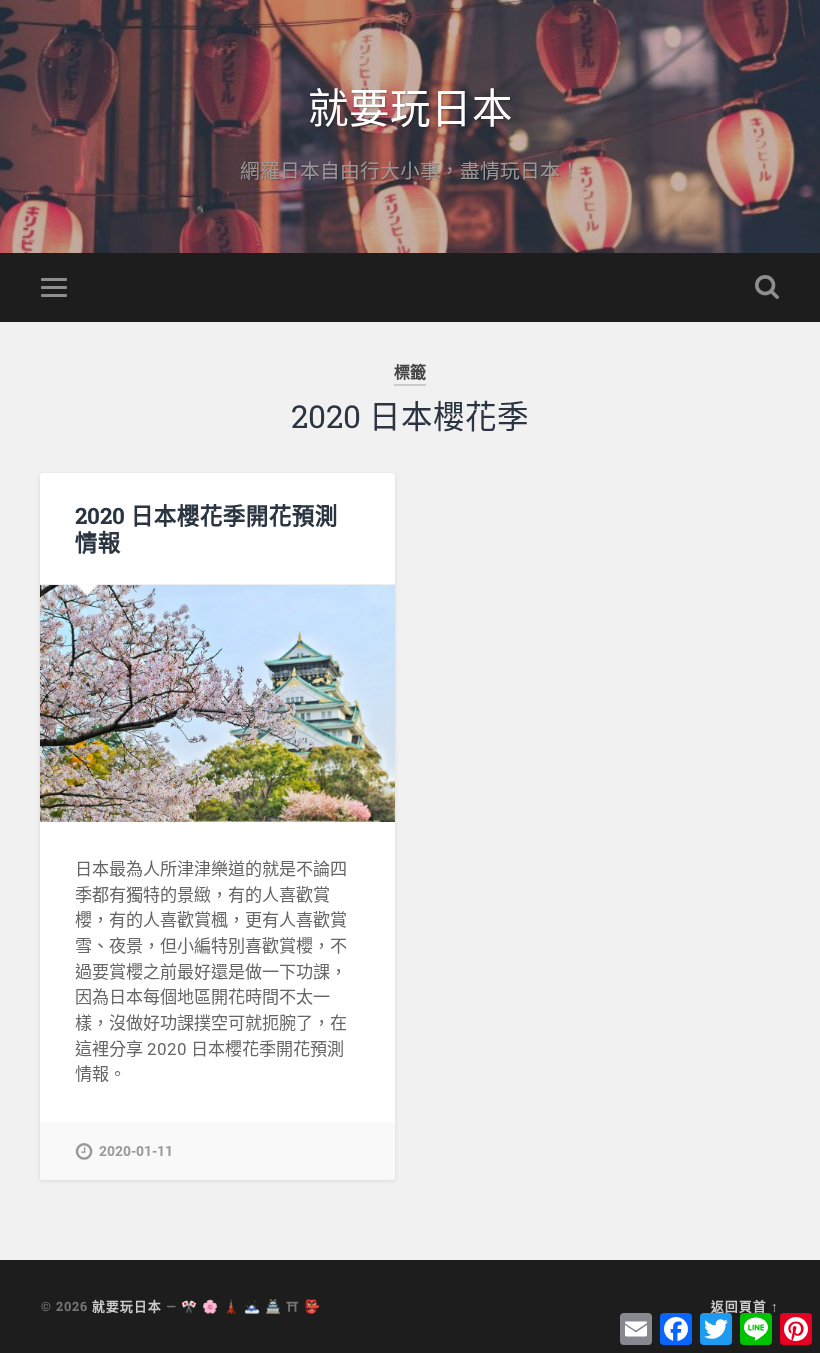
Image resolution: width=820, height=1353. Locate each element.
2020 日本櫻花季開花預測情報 (206, 528)
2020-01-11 (136, 1151)
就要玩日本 (410, 105)
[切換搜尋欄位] (767, 287)
